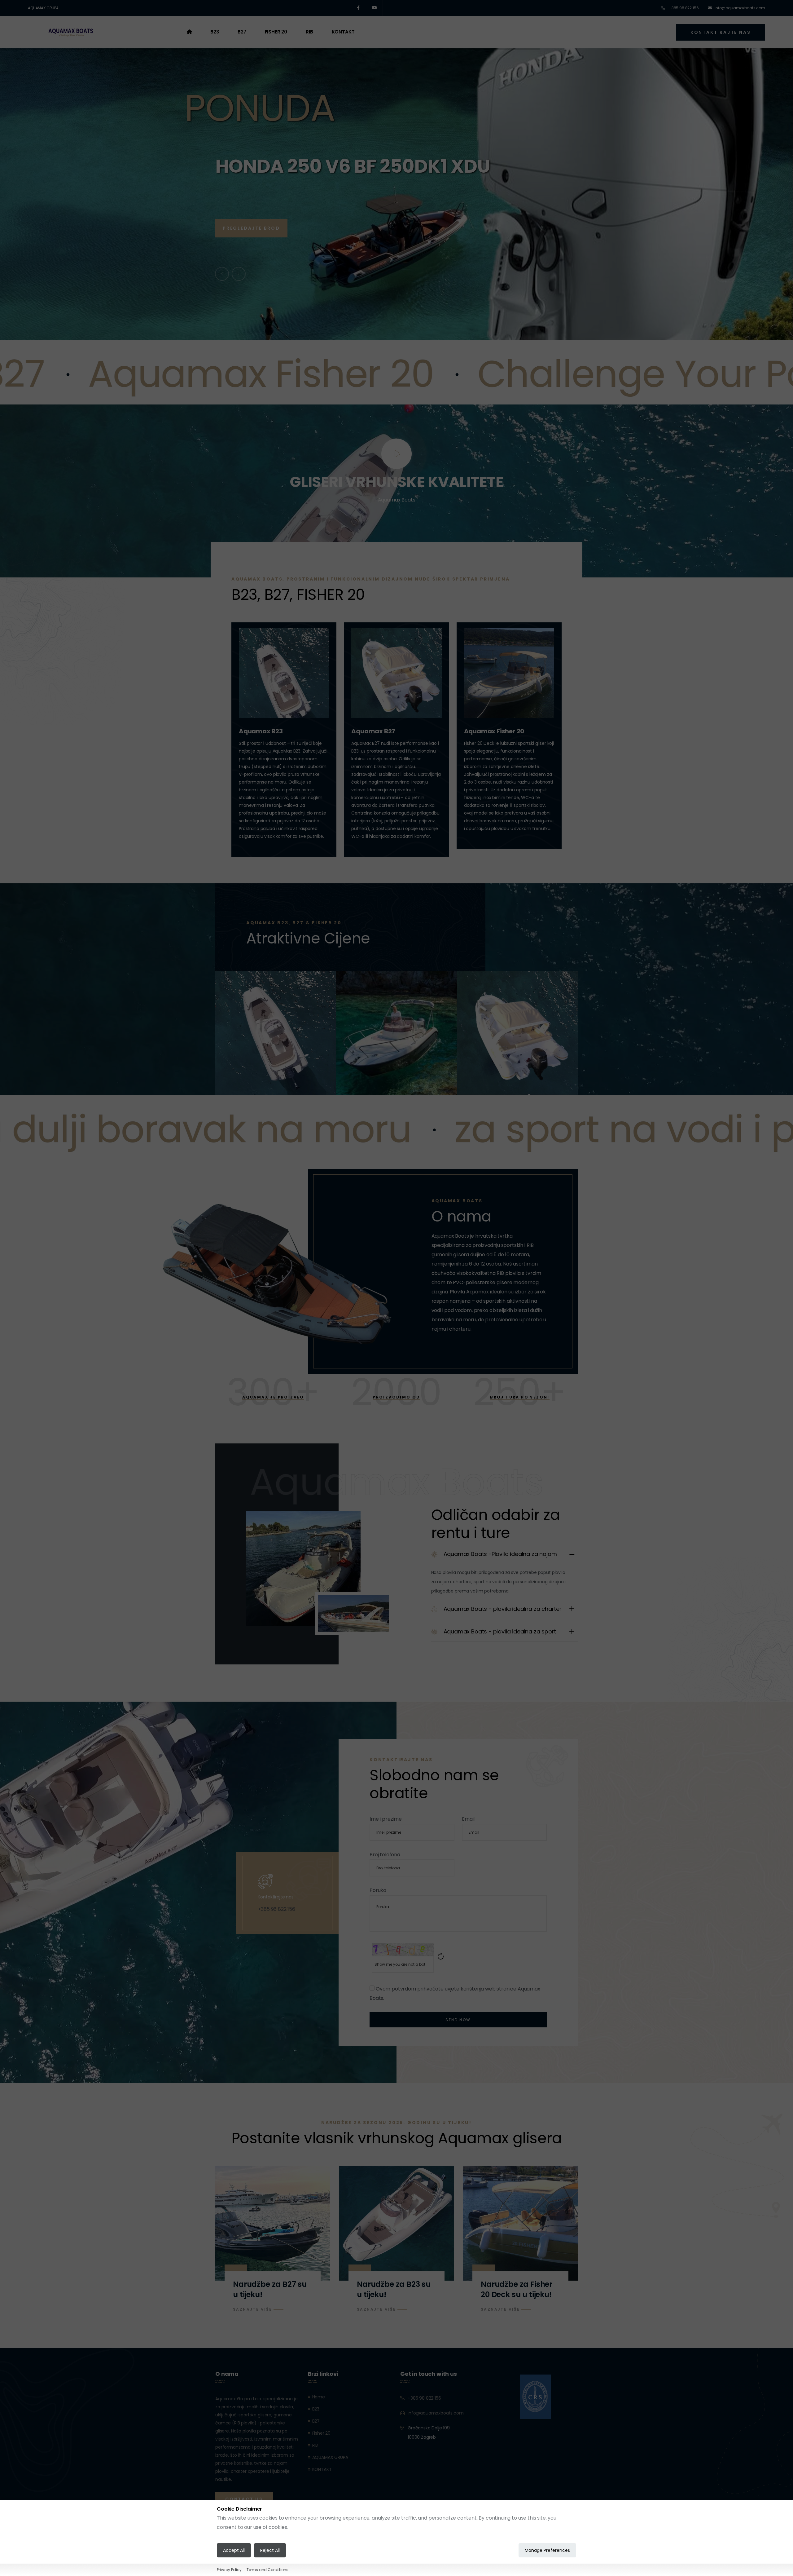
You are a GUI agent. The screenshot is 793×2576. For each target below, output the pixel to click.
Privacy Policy (229, 2570)
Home (319, 2397)
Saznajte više (252, 2309)
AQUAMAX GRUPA (43, 8)
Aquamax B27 (373, 731)
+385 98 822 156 (683, 8)
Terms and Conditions (267, 2570)
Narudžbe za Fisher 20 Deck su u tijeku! (517, 2289)
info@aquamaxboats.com (740, 8)
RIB (309, 32)
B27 (242, 32)
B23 (215, 32)
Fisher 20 (276, 32)
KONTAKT (343, 32)
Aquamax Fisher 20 (494, 731)
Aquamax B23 (261, 731)
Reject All (270, 2551)
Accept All (234, 2551)
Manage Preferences (547, 2551)
